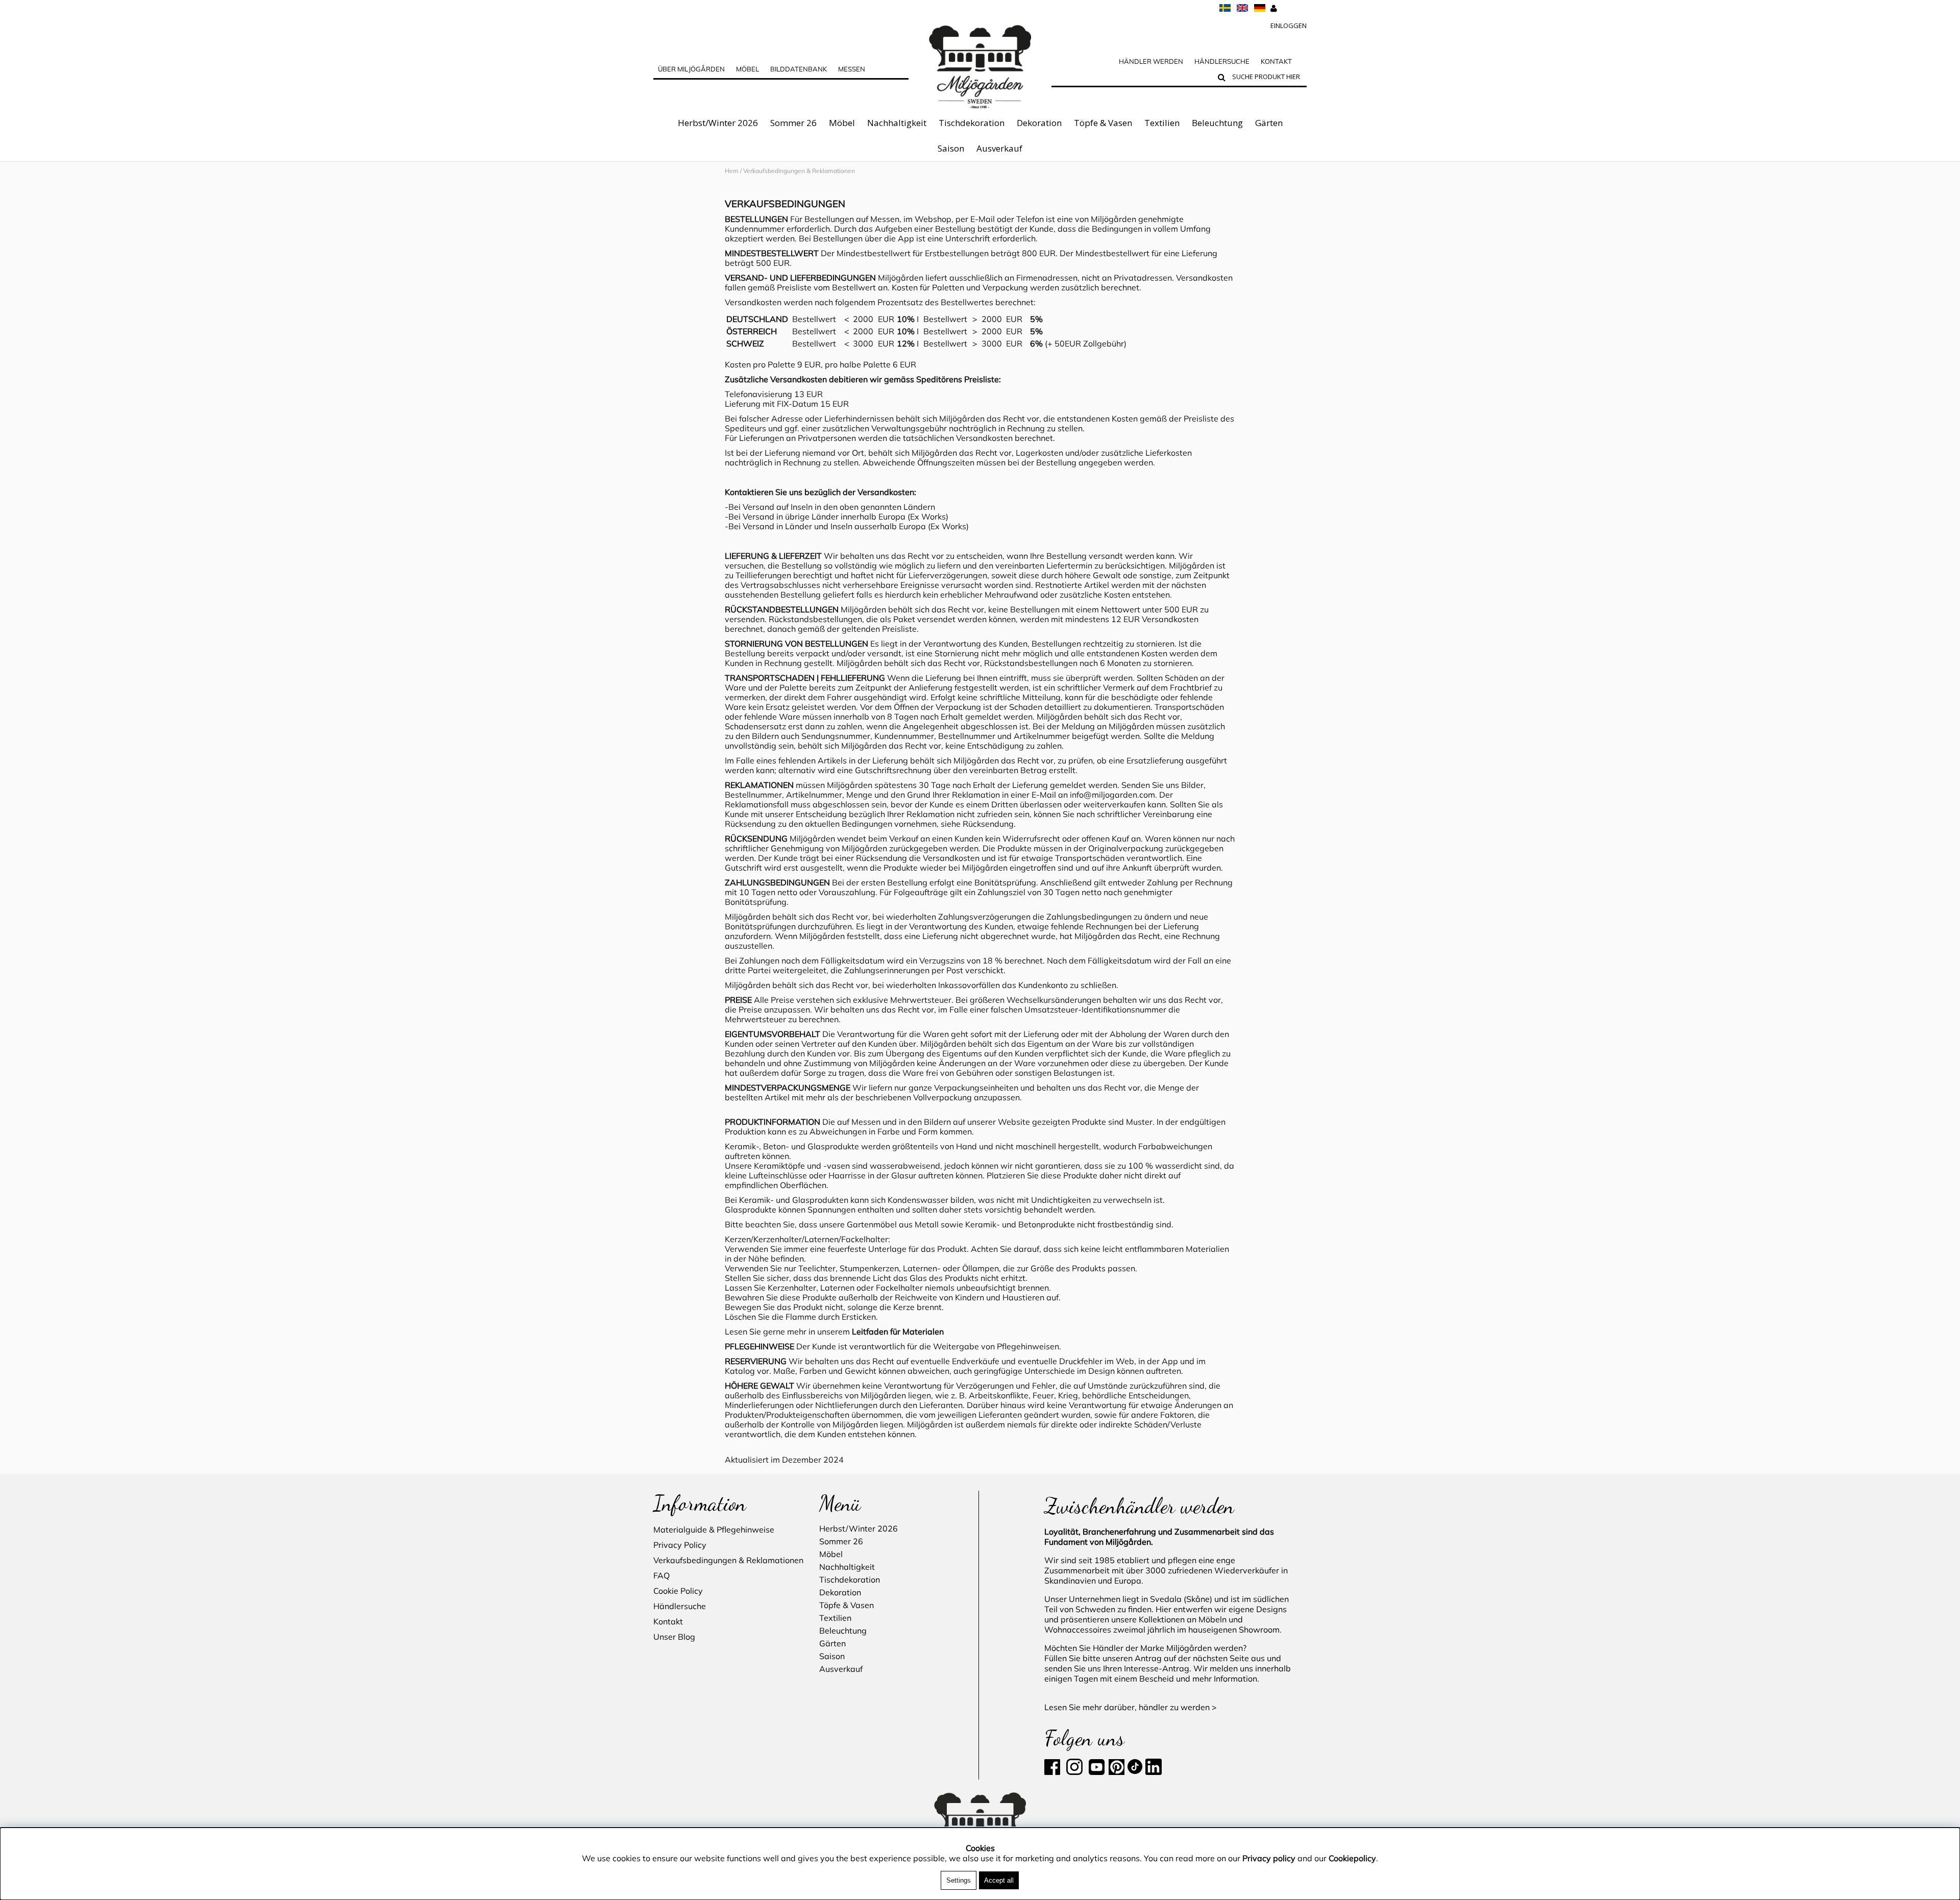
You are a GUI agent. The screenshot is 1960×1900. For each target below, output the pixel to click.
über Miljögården (691, 69)
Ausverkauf (999, 148)
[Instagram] (1074, 1772)
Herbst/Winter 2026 (718, 123)
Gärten (1269, 123)
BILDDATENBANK (799, 69)
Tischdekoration (972, 123)
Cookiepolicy (1352, 1858)
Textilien (1162, 123)
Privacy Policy (680, 1545)
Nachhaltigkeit (897, 123)
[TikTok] (1136, 1772)
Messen (852, 69)
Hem (732, 171)
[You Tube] (1096, 1772)
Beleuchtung (1217, 123)
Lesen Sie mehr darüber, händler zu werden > (1131, 1707)
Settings (959, 1880)
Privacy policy (1269, 1858)
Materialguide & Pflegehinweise (714, 1529)
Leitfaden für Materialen (898, 1331)
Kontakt (1276, 61)
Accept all (999, 1880)
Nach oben (745, 190)
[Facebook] (1054, 1772)
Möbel (842, 123)
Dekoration (1039, 123)
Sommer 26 (793, 123)
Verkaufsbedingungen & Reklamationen (728, 1560)
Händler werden (1151, 61)
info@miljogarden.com (1112, 795)
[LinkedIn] (1065, 1772)
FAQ (661, 1575)
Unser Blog (674, 1637)
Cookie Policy (678, 1591)
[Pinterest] (1116, 1772)
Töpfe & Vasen (1103, 123)
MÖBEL (748, 69)
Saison (951, 148)
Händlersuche (1222, 61)
